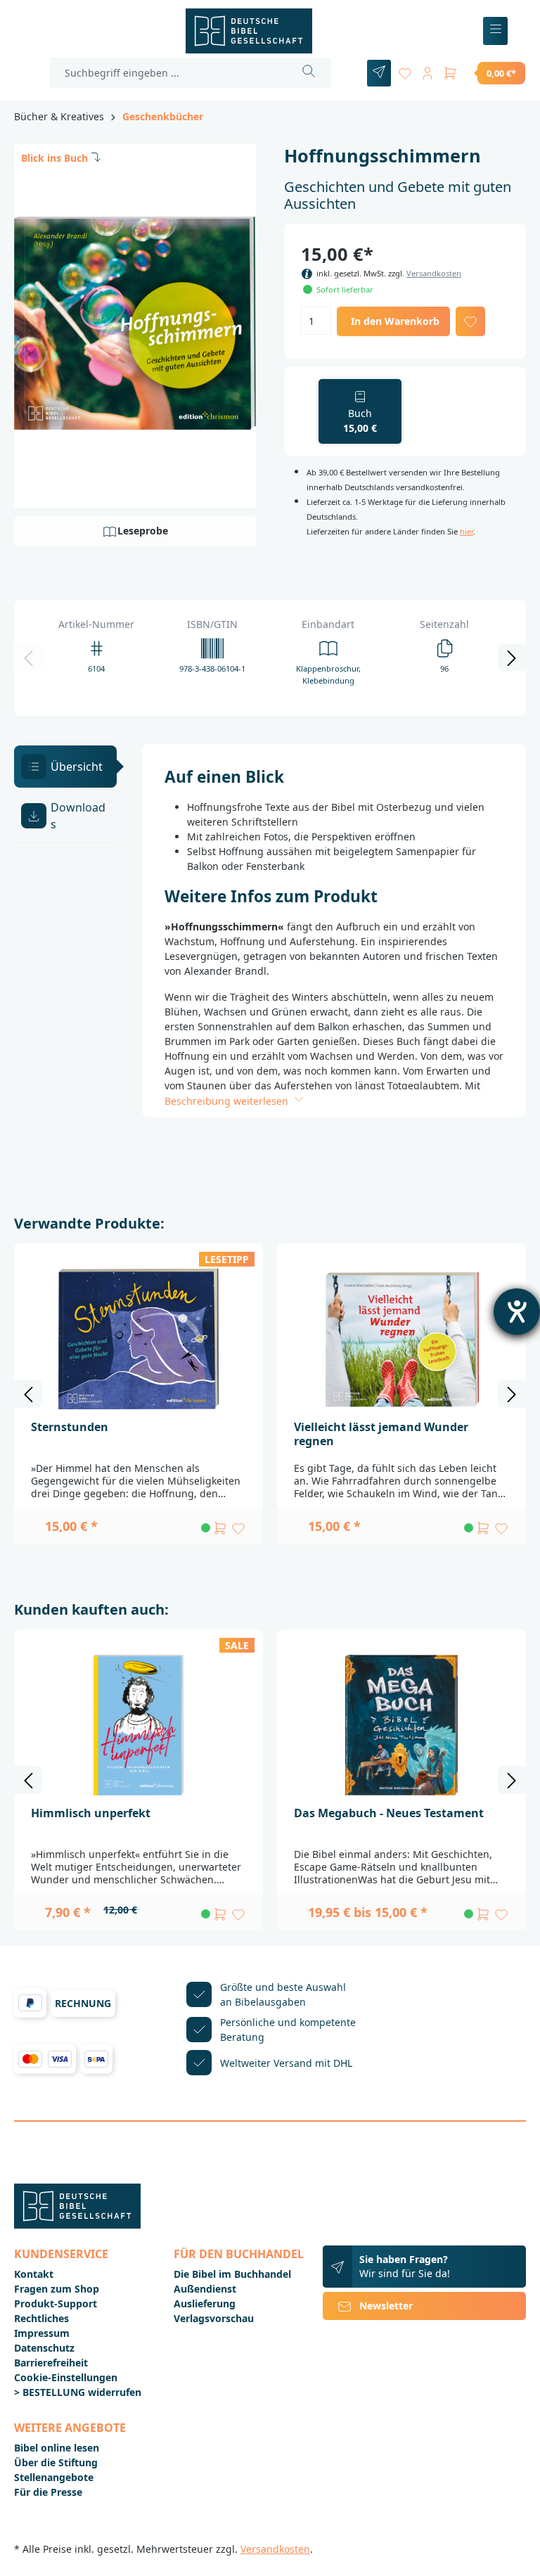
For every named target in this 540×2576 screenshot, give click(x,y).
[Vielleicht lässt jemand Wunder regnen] (401, 1339)
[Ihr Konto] (427, 71)
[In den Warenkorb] (220, 1528)
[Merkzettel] (405, 71)
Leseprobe (143, 531)
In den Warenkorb (395, 321)
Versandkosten (434, 273)
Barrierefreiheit (51, 2363)
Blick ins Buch (54, 158)
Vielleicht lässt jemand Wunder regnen (381, 1434)
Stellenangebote (54, 2477)
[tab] (65, 767)
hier (467, 531)
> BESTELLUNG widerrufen (78, 2392)
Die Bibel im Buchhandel (232, 2274)
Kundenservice (61, 2254)
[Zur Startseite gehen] (249, 31)
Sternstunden (70, 1427)
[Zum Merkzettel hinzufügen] (470, 321)
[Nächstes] (512, 658)
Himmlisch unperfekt (91, 1813)
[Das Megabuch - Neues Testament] (401, 1725)
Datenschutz (44, 2348)
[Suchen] (309, 73)
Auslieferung (205, 2303)
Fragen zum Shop (57, 2289)
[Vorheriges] (28, 658)
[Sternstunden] (139, 1339)
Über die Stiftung (56, 2462)
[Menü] (495, 31)
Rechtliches (41, 2318)
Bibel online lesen (57, 2448)
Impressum (42, 2333)
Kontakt (34, 2274)
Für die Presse (48, 2492)
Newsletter (386, 2306)
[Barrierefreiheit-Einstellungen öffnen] (517, 1312)
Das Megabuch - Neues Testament (389, 1813)
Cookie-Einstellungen (66, 2377)
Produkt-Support (56, 2303)
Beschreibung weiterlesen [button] (228, 1101)
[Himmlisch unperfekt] (139, 1725)
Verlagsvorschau (214, 2318)
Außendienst (205, 2289)
